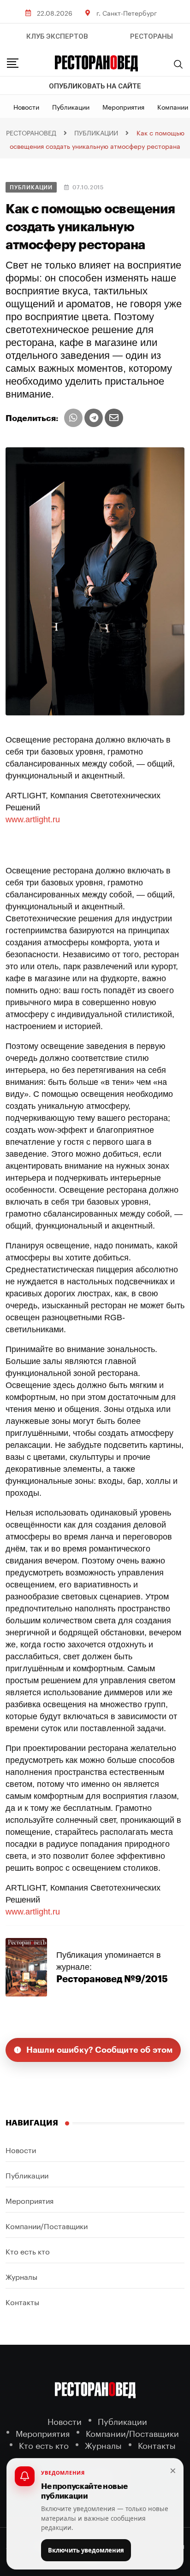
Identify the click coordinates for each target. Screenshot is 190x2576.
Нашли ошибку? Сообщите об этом (100, 2050)
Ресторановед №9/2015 (112, 1979)
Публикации (71, 106)
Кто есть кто (28, 2251)
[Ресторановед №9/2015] (26, 1967)
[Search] (178, 64)
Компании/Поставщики (47, 2225)
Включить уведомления (86, 2550)
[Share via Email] (114, 418)
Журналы (21, 2276)
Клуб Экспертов (57, 36)
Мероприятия (123, 106)
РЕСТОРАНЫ (151, 36)
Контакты (22, 2301)
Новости (26, 106)
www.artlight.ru (33, 820)
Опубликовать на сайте (95, 86)
